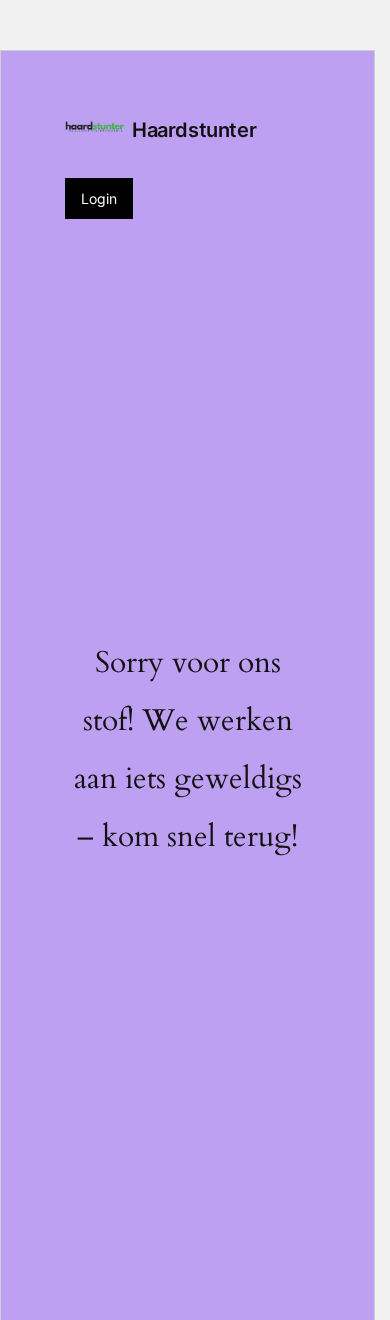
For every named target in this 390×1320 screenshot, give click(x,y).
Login (99, 198)
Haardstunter (194, 130)
